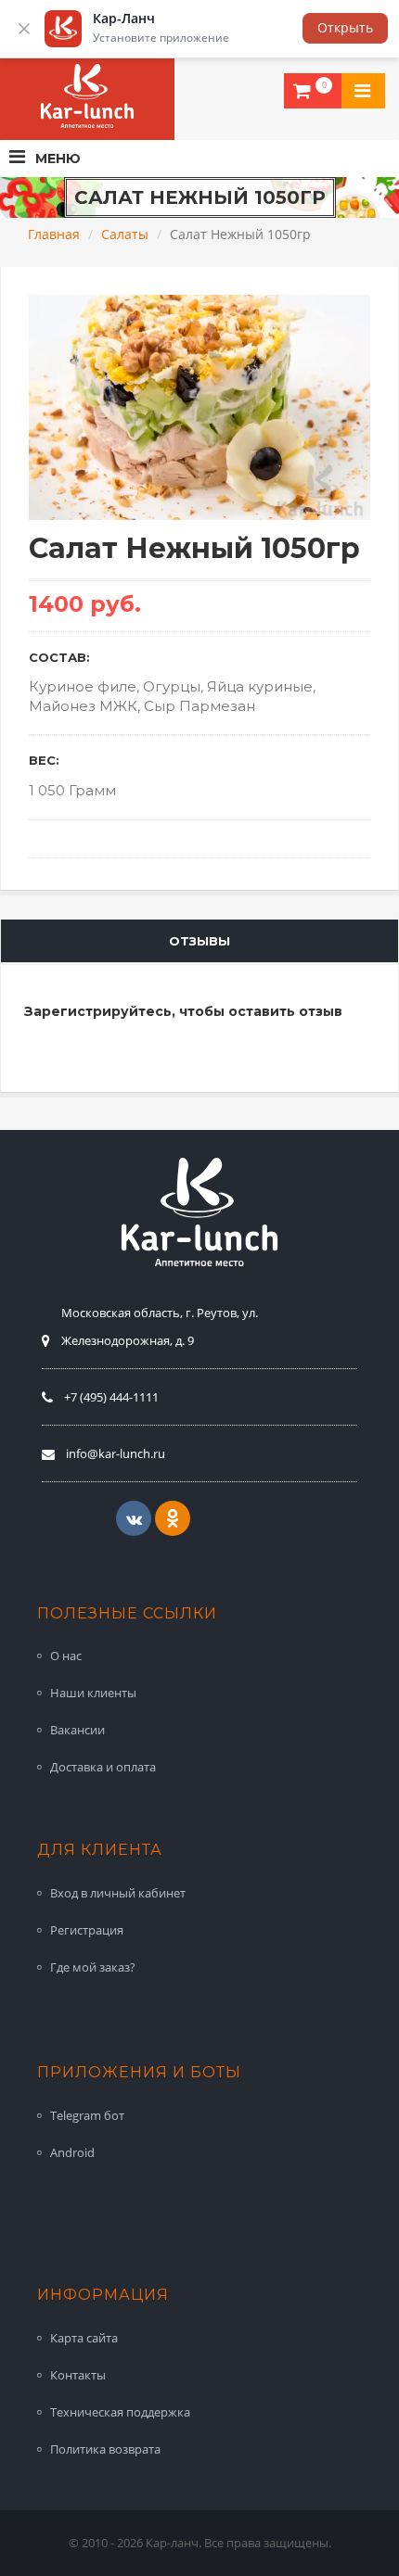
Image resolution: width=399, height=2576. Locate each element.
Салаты (125, 234)
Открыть (345, 27)
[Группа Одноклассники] (173, 1518)
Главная (54, 234)
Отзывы (199, 941)
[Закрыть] (24, 29)
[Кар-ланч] (87, 96)
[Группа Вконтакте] (134, 1518)
